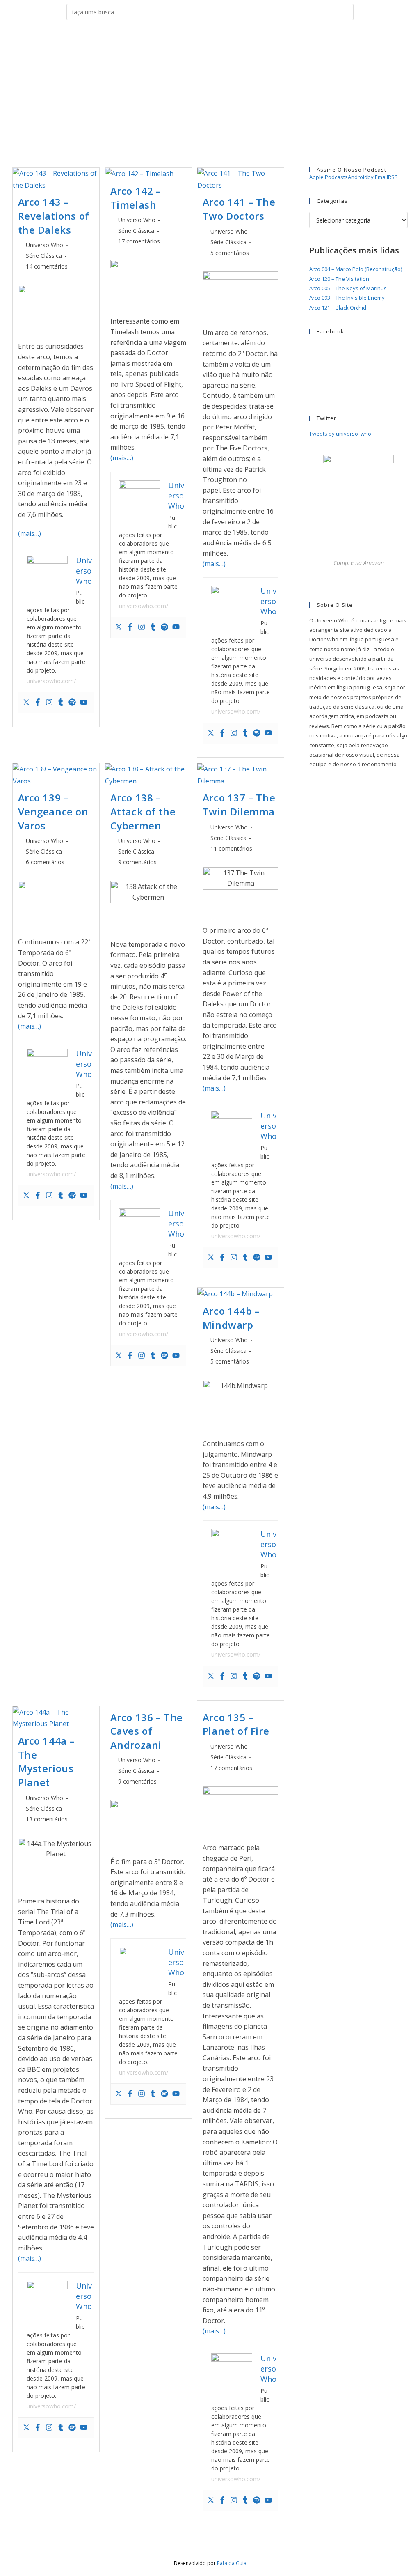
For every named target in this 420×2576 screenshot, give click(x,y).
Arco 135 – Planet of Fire (236, 1724)
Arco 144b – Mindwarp (231, 1318)
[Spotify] (72, 703)
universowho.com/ (51, 681)
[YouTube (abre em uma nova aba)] (233, 36)
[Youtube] (84, 703)
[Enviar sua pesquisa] (345, 12)
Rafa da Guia (232, 2563)
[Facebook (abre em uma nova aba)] (195, 36)
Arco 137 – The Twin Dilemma (239, 805)
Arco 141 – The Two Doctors (239, 209)
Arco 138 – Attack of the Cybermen (143, 811)
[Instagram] (49, 703)
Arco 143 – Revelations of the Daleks (54, 216)
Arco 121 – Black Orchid (338, 308)
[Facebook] (38, 703)
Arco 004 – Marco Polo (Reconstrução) (356, 269)
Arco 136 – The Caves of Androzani (147, 1731)
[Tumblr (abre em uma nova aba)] (220, 36)
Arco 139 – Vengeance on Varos (53, 811)
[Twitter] (26, 703)
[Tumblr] (61, 703)
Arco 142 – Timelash (136, 198)
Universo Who (45, 245)
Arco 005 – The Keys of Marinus (348, 288)
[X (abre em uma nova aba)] (182, 36)
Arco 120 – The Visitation (339, 279)
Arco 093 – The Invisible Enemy (347, 298)
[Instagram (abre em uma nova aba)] (208, 36)
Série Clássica (44, 256)
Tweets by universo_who (340, 434)
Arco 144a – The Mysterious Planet (47, 1761)
